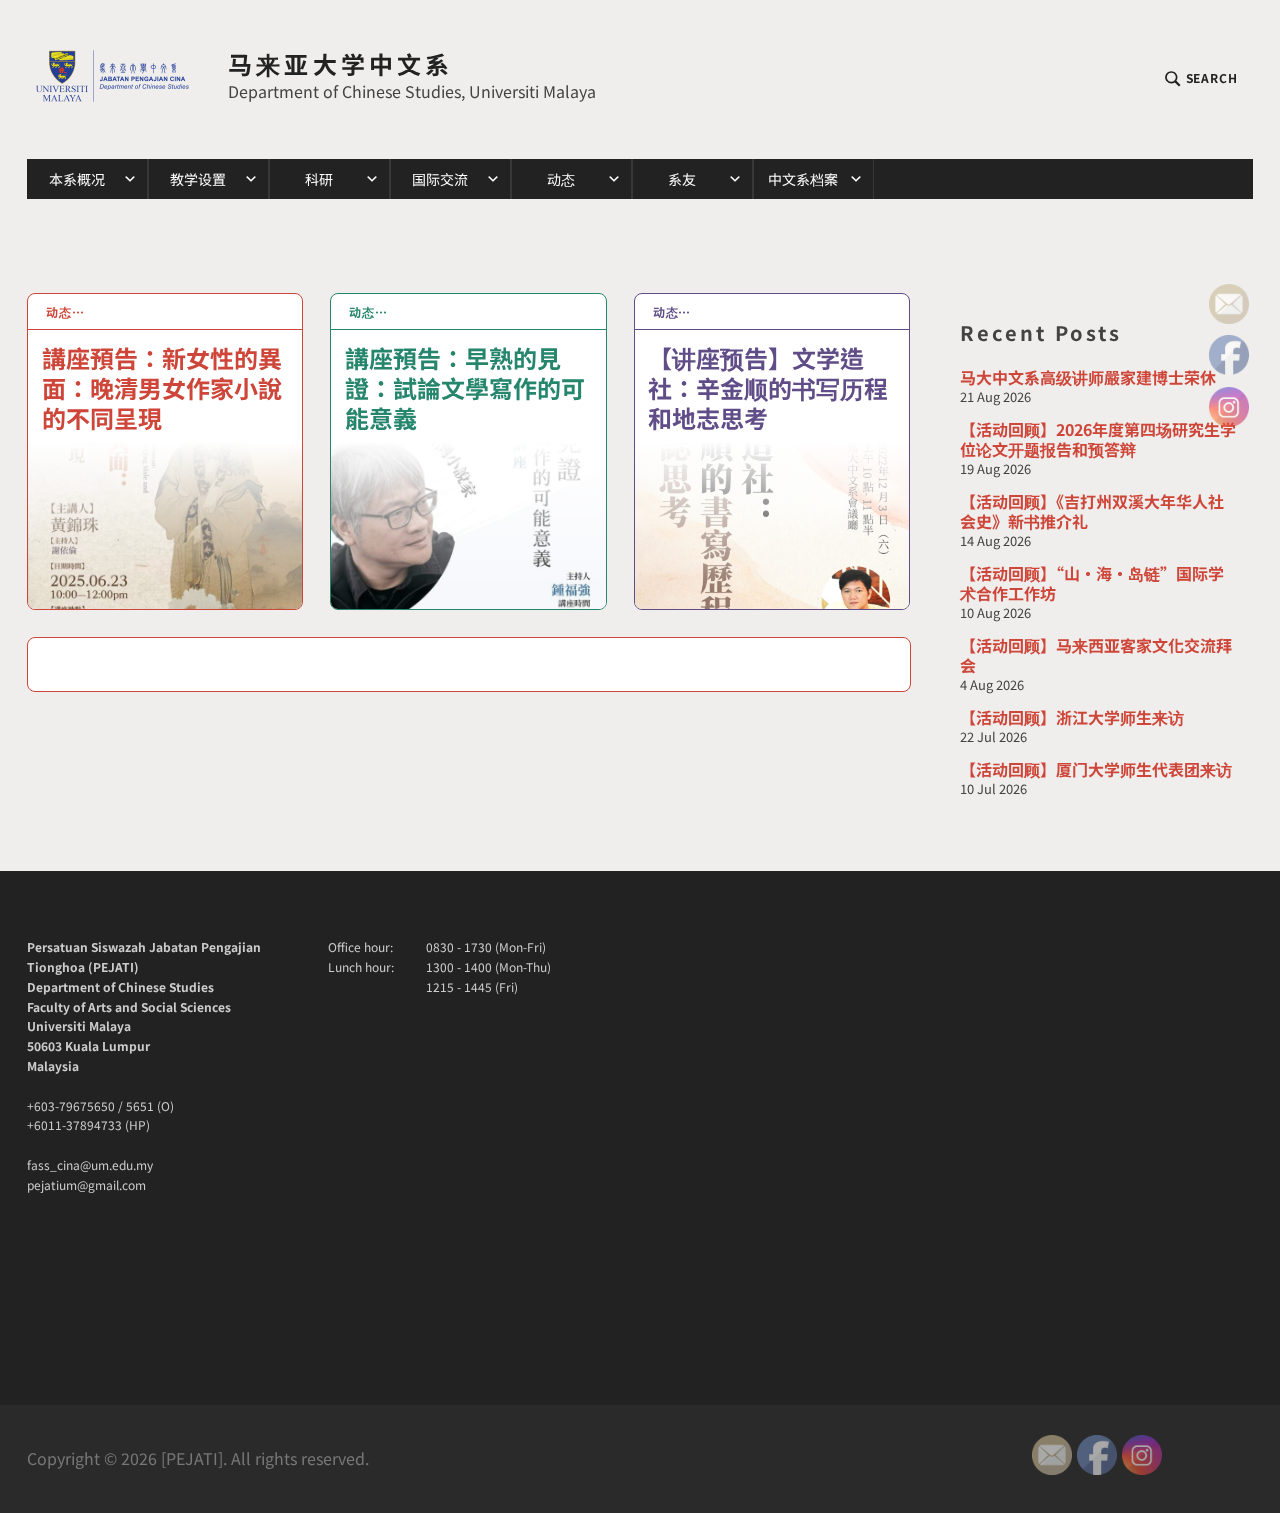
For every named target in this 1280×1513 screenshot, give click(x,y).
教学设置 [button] (198, 179)
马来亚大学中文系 (341, 63)
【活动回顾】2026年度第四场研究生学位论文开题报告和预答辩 (1098, 439)
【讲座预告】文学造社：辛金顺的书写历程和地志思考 (768, 386)
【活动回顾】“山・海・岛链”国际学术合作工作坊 (1092, 583)
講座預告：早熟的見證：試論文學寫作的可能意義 (465, 386)
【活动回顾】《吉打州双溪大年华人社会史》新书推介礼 (1092, 511)
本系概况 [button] (77, 179)
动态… (65, 311)
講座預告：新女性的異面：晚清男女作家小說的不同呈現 (162, 386)
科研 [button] (319, 179)
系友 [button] (682, 179)
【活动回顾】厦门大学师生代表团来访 (1096, 769)
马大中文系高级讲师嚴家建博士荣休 (1088, 377)
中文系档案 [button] (803, 179)
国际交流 (440, 179)
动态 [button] (561, 179)
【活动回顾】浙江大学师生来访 (1072, 717)
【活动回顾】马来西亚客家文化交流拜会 (1096, 655)
